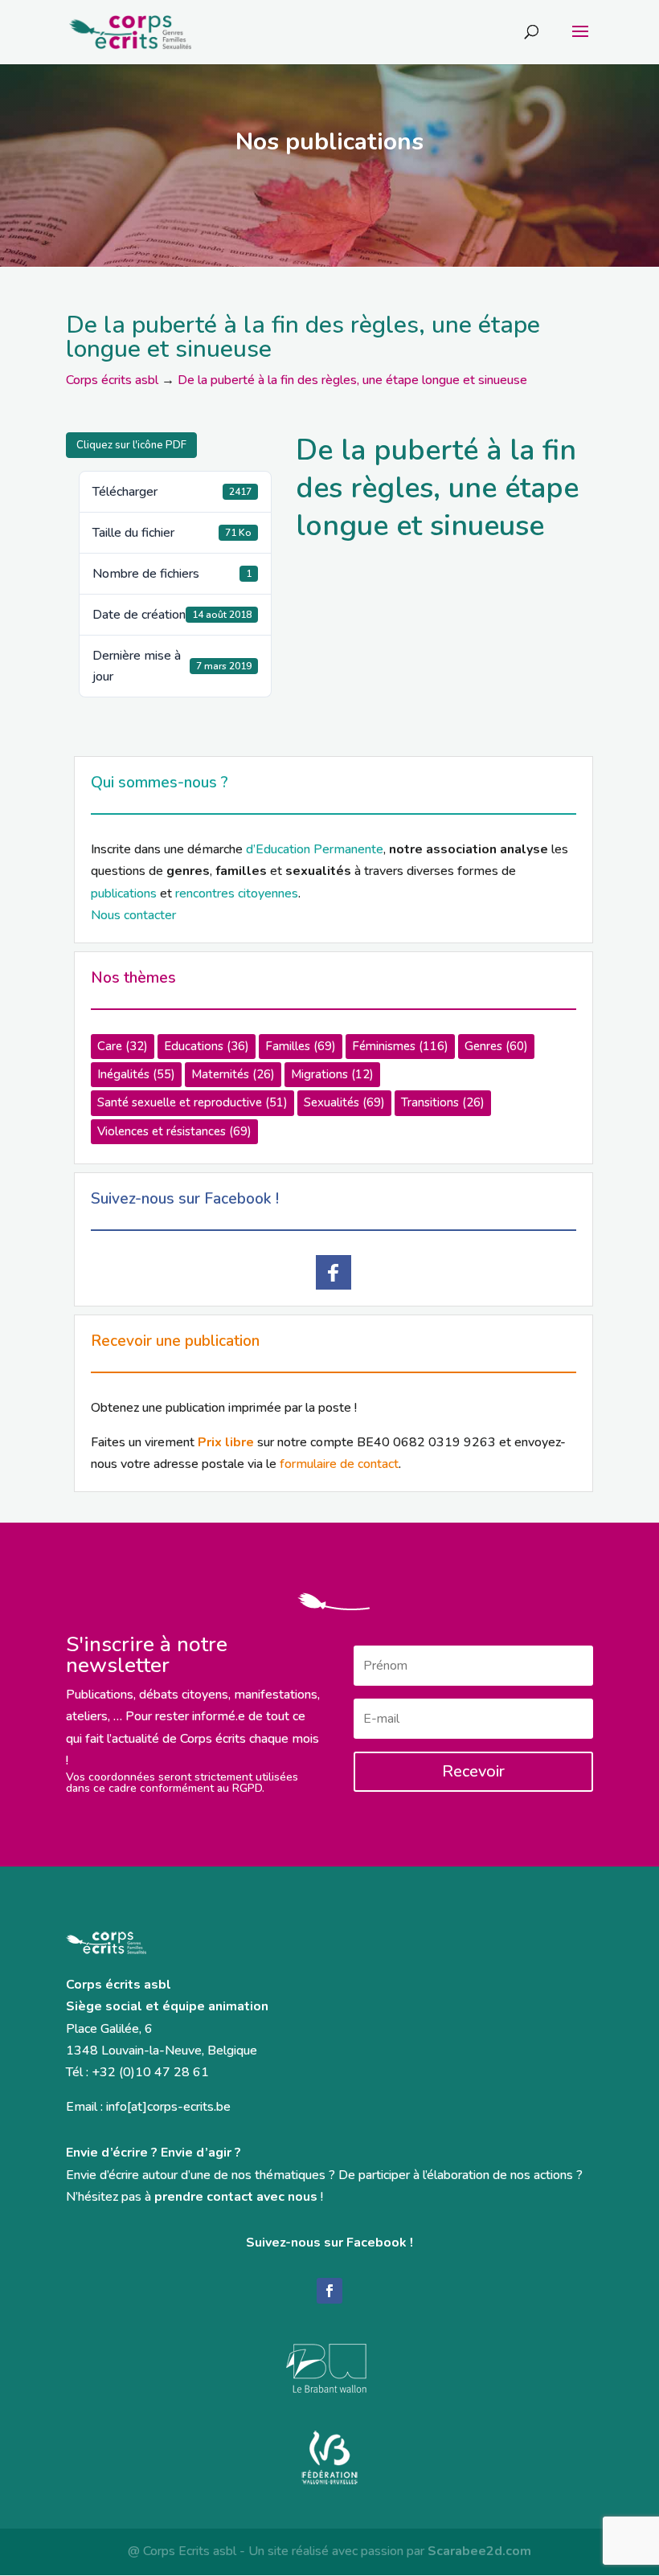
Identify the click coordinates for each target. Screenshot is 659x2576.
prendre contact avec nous (236, 2197)
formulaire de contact (339, 1464)
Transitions (443, 1102)
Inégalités (136, 1074)
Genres (496, 1046)
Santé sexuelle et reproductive (192, 1102)
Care (123, 1046)
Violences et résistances (174, 1131)
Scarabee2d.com (479, 2551)
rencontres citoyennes (237, 893)
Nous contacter (133, 915)
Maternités (233, 1074)
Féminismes (400, 1046)
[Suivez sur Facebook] (329, 2291)
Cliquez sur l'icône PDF (131, 445)
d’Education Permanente (315, 849)
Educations (207, 1046)
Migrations (332, 1074)
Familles (301, 1046)
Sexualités (344, 1102)
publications (124, 893)
